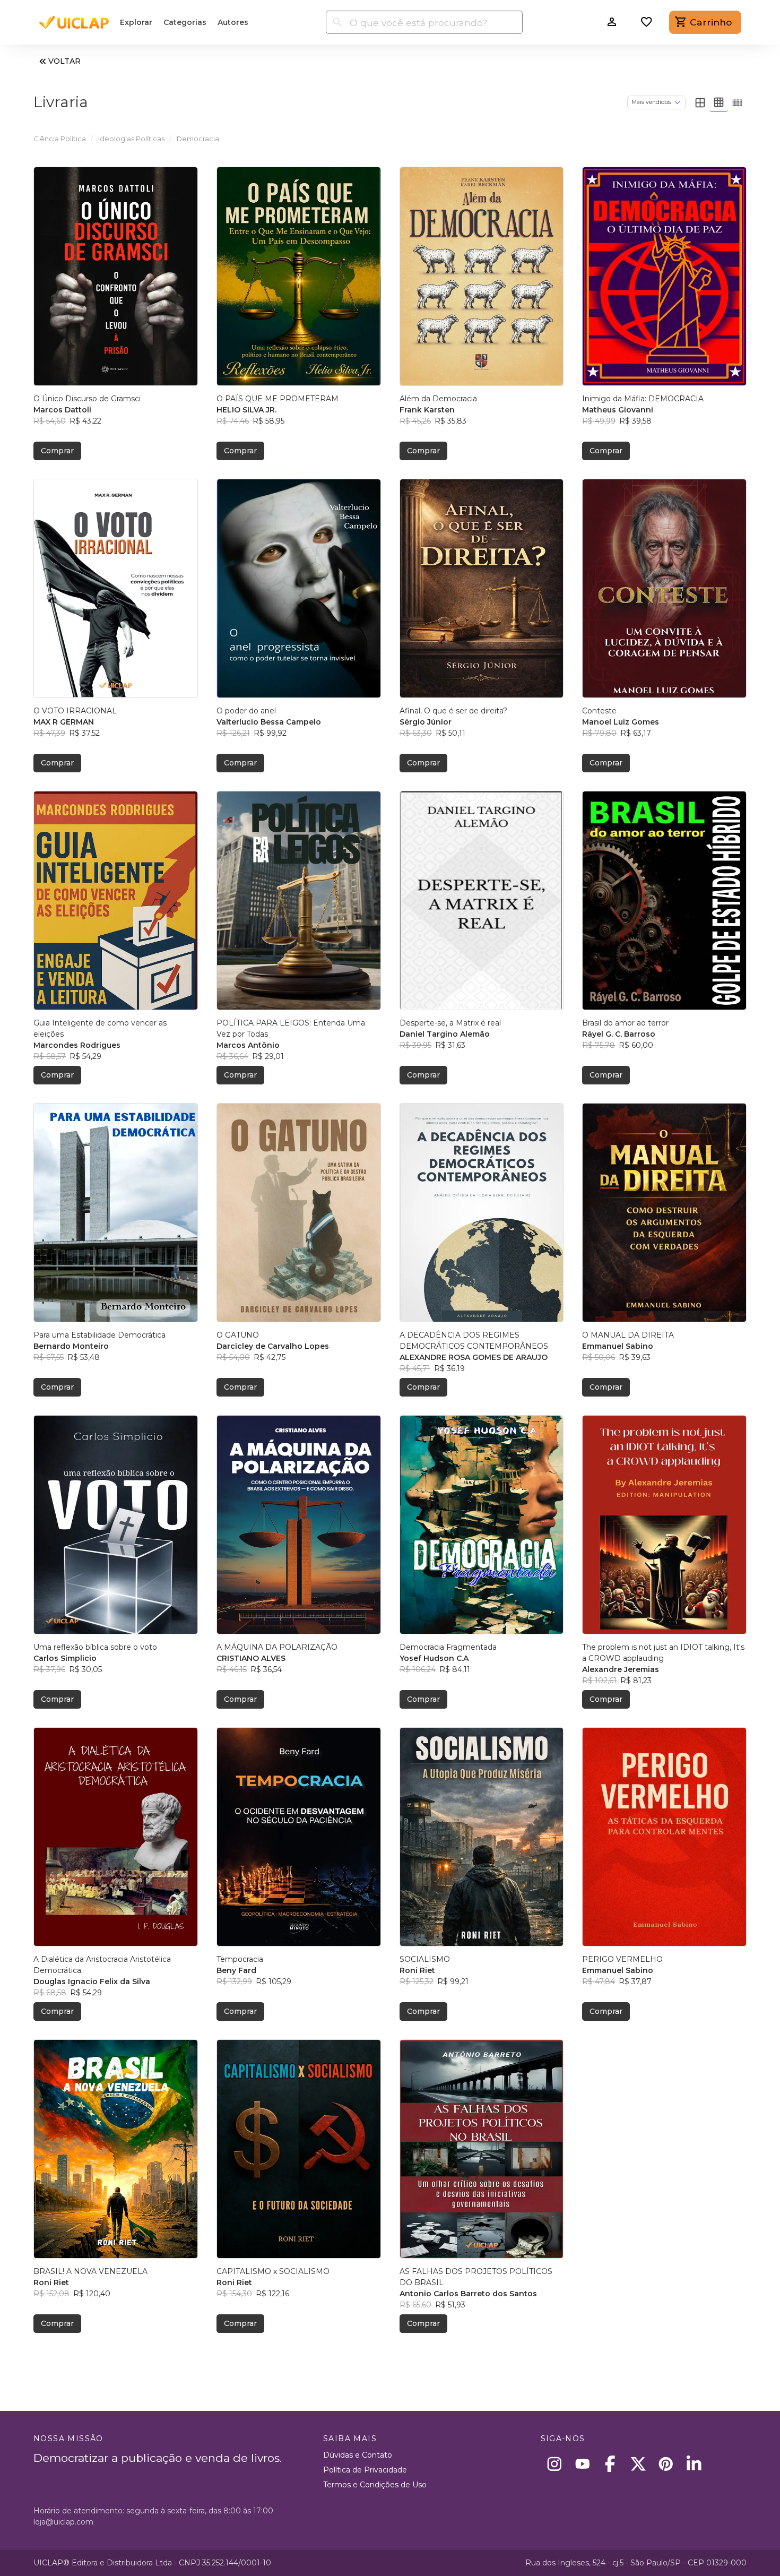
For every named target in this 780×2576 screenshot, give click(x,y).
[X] (638, 2464)
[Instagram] (555, 2464)
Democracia (198, 139)
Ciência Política (60, 139)
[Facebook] (610, 2464)
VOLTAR (64, 61)
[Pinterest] (666, 2464)
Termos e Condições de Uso (375, 2485)
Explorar (136, 22)
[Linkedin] (694, 2464)
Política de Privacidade (365, 2470)
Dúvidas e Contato (358, 2455)
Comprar (57, 451)
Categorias (185, 22)
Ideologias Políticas (131, 139)
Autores (233, 22)
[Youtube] (582, 2464)
